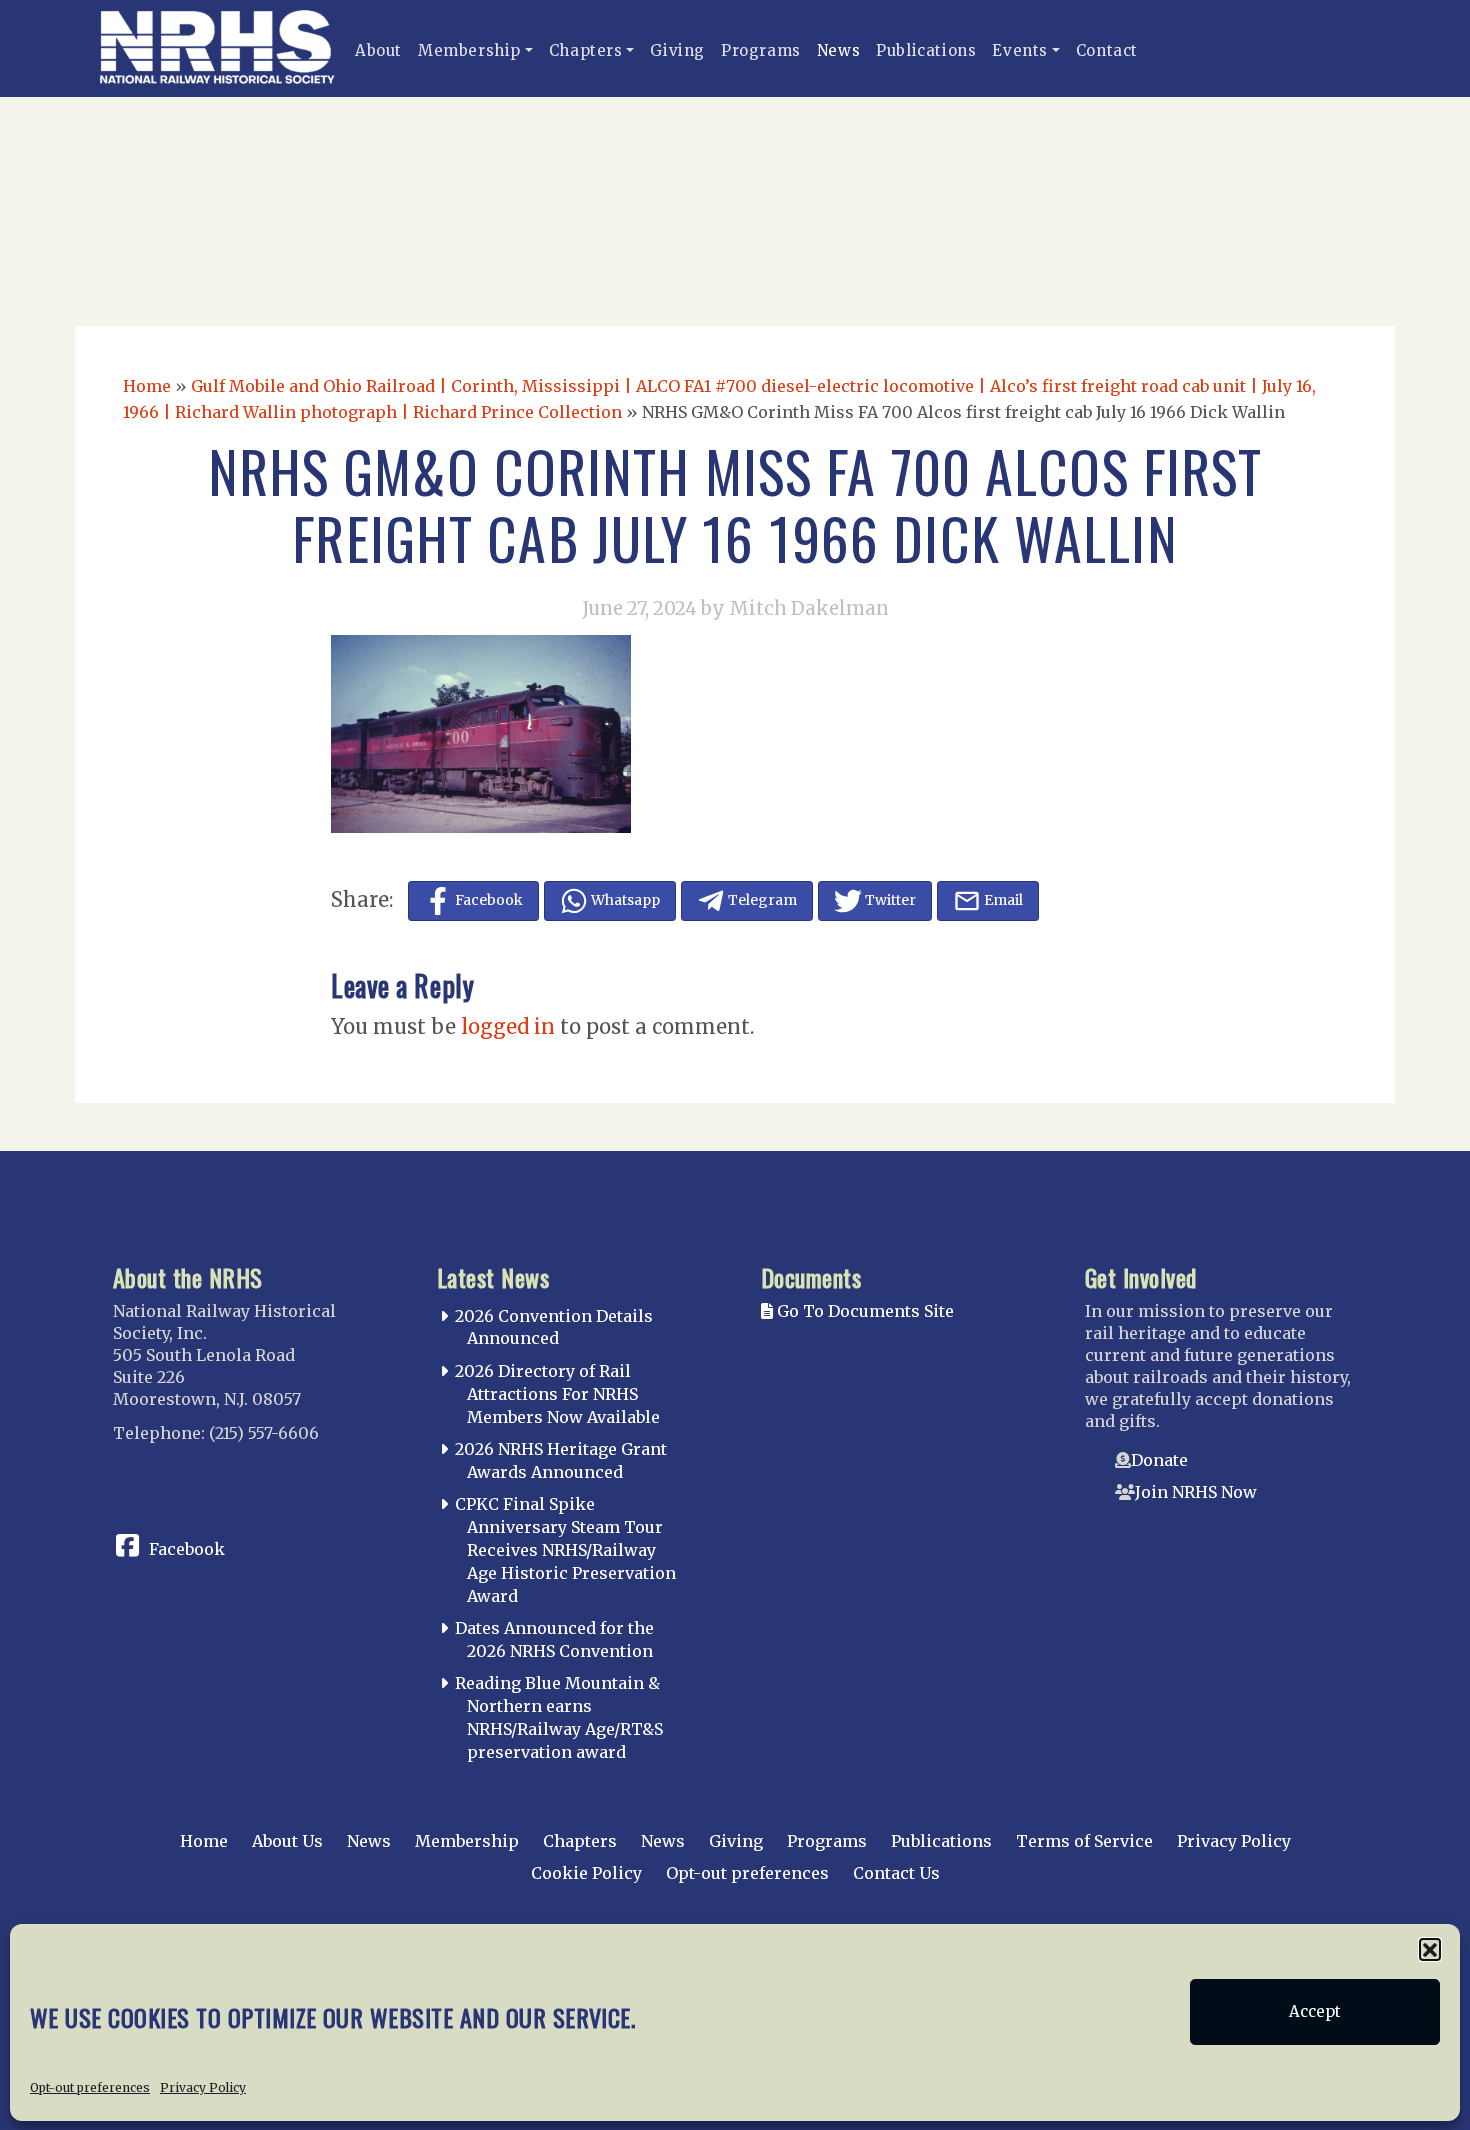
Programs (761, 50)
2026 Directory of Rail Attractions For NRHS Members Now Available (557, 1394)
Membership (469, 50)
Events (1020, 50)
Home (147, 386)
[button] (1430, 1949)
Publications (926, 50)
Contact (1107, 50)
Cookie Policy (586, 1873)
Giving (677, 50)
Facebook (187, 1549)
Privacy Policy (203, 2086)
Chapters (586, 50)
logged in (508, 1026)
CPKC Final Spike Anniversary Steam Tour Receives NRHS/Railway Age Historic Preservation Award (565, 1549)
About (378, 50)
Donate (1159, 1460)
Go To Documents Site (863, 1311)
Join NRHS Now (1196, 1492)
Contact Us (896, 1873)
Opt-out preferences (90, 2086)
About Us (287, 1841)
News (838, 50)
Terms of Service (1084, 1841)
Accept (1315, 2011)
